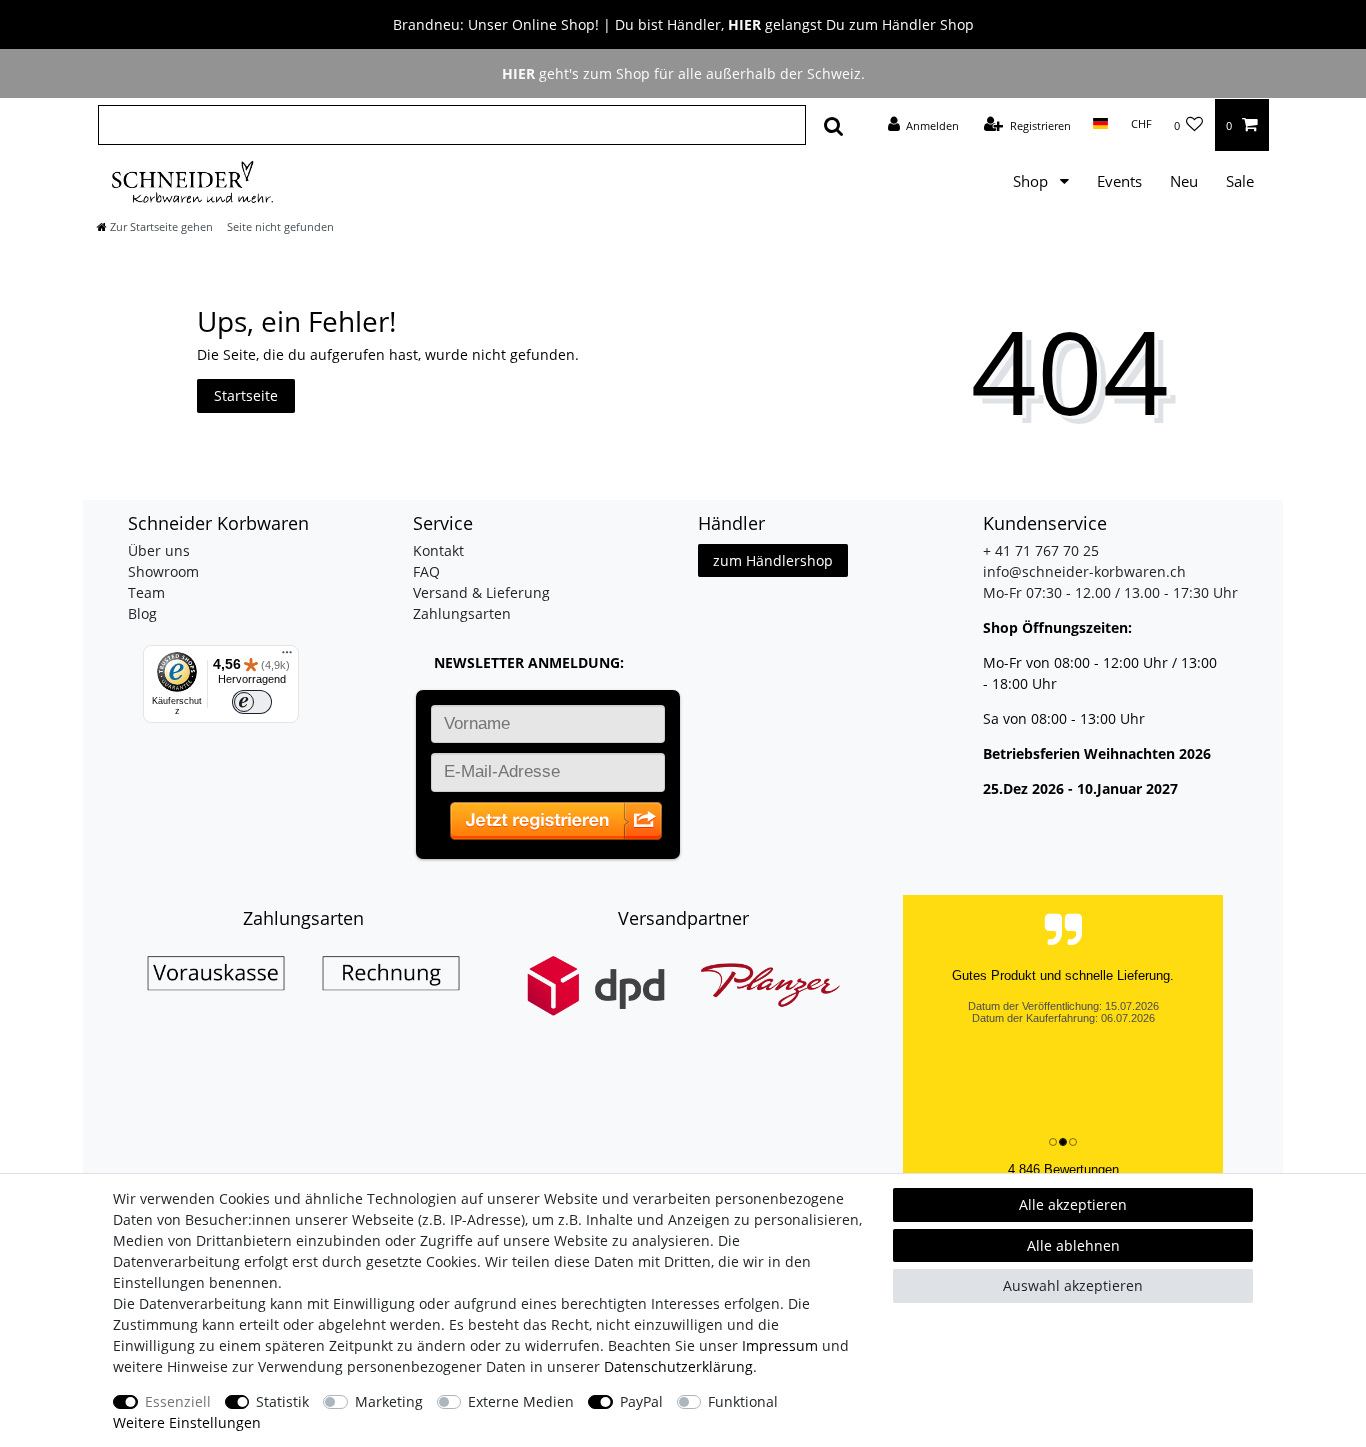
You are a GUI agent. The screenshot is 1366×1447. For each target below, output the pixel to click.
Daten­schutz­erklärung (678, 1366)
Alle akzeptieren (1073, 1204)
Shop (1032, 181)
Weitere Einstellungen (187, 1422)
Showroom (163, 571)
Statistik (282, 1401)
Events (1119, 181)
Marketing (389, 1401)
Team (146, 592)
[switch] (252, 702)
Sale (1240, 181)
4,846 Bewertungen (1063, 1169)
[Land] (1100, 124)
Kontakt (438, 550)
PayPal (641, 1401)
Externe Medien (521, 1401)
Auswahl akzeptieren (1073, 1285)
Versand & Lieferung (481, 592)
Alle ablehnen (1073, 1245)
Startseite (246, 395)
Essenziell (178, 1401)
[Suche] (833, 125)
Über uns (159, 550)
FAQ (426, 571)
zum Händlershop (773, 560)
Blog (142, 613)
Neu (1184, 181)
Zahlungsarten (462, 613)
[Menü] (287, 657)
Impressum (780, 1345)
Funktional (743, 1401)
